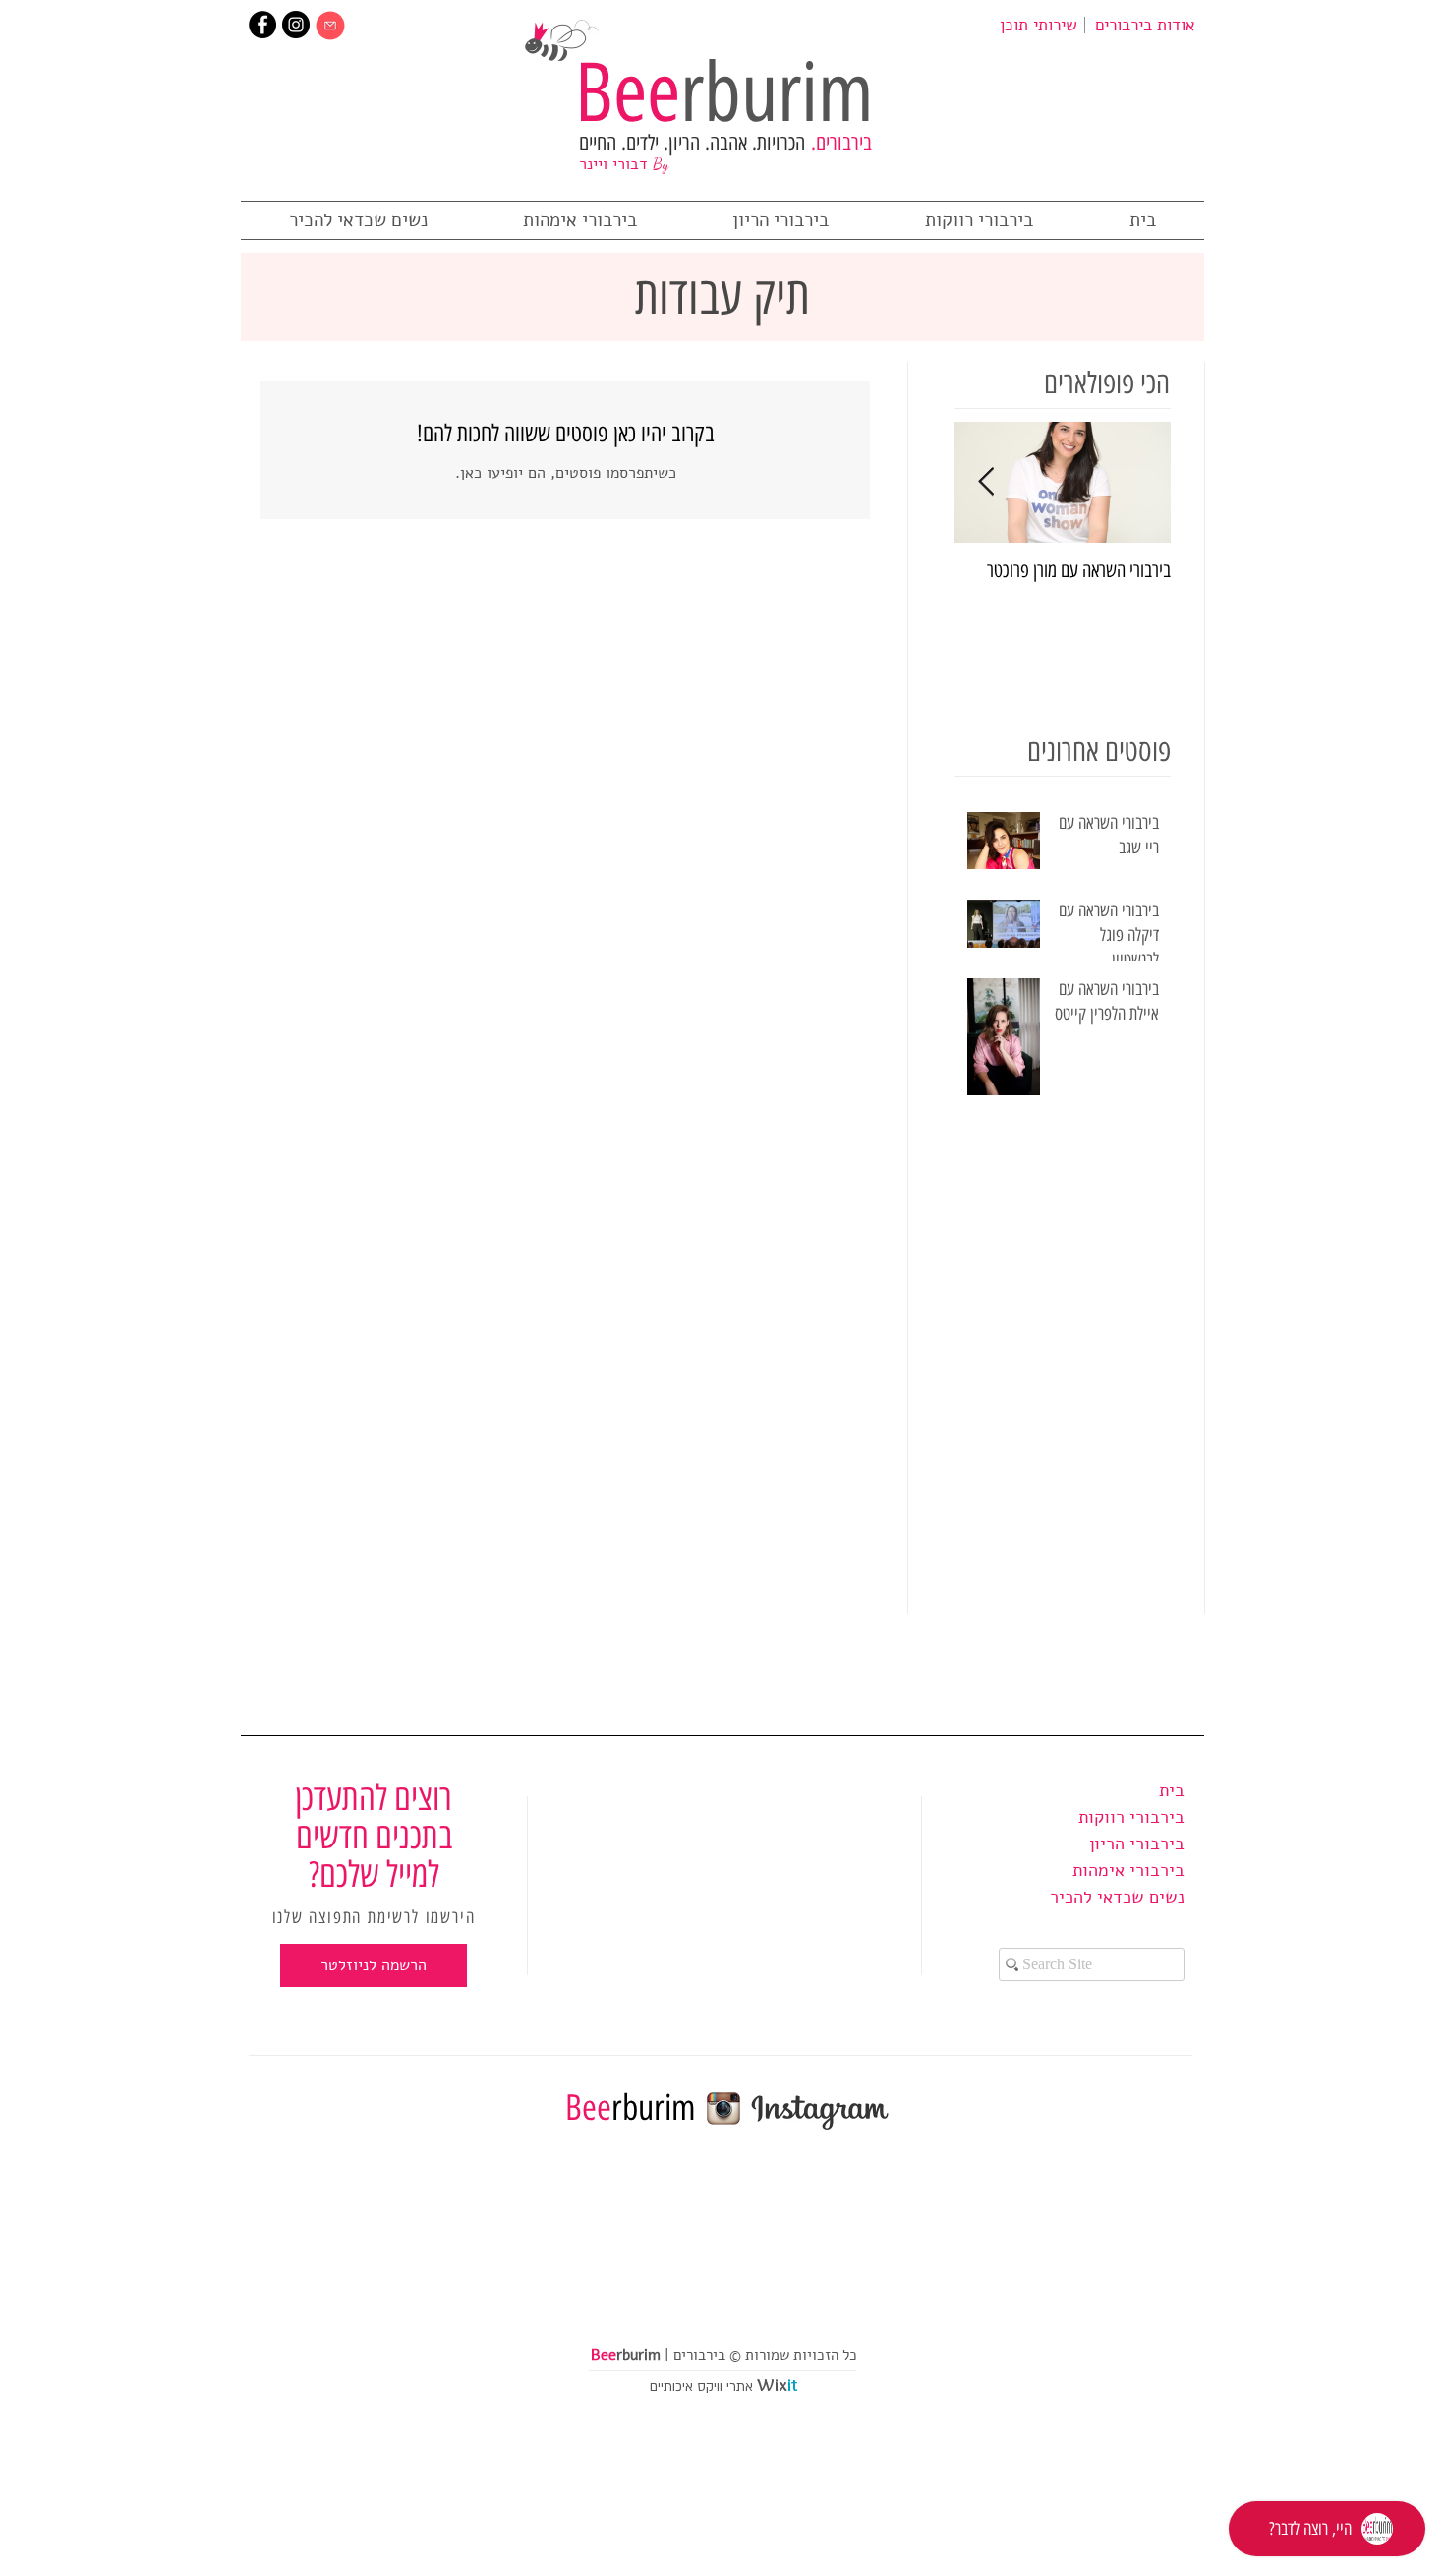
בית (1172, 1790)
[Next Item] (986, 482)
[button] (374, 1965)
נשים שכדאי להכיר (1117, 1897)
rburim (724, 92)
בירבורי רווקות (1131, 1817)
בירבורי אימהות (1128, 1870)
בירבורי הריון (1137, 1844)
